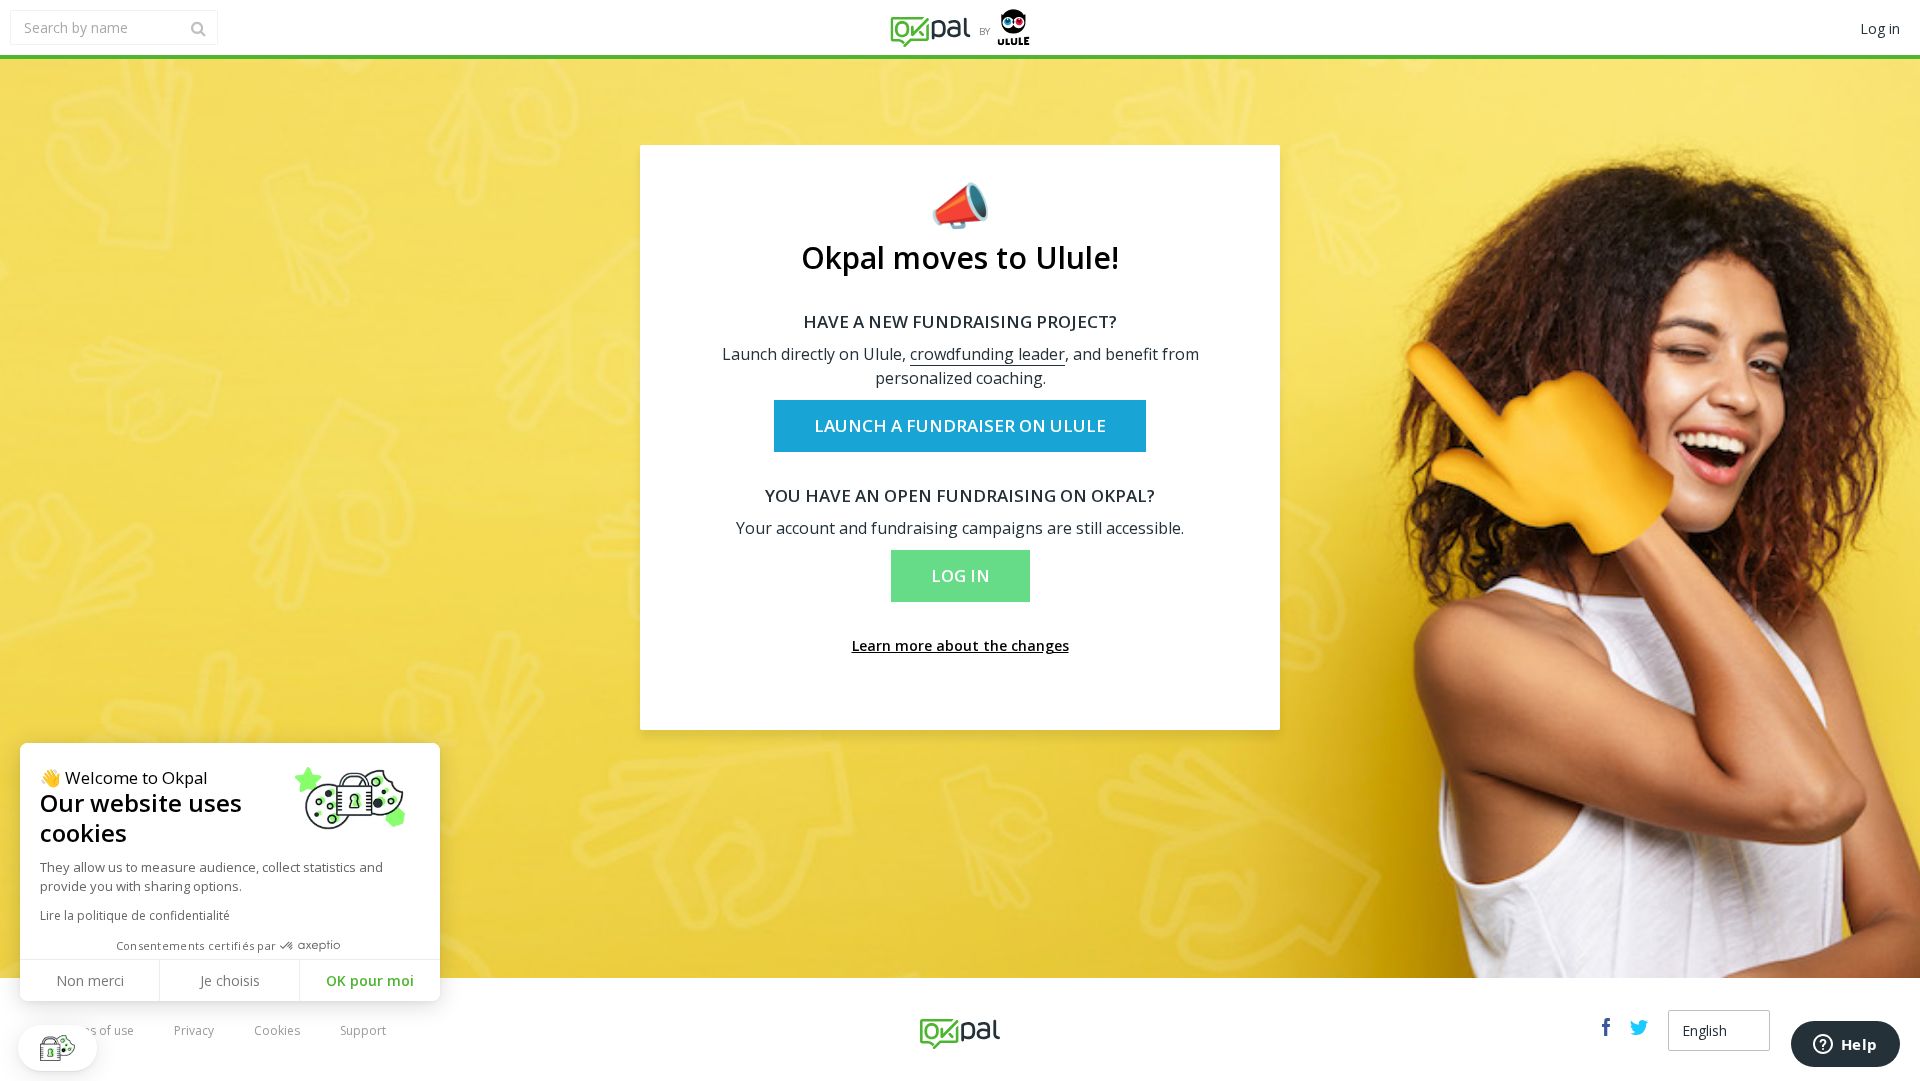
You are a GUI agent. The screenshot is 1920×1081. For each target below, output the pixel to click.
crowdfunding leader (987, 354)
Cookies (277, 1030)
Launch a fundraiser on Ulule (960, 425)
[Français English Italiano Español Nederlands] (1719, 1030)
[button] (57, 1048)
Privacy (194, 1030)
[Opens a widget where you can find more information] (1845, 1046)
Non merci (90, 980)
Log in (960, 575)
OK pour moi (370, 980)
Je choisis (230, 980)
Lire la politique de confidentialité (135, 915)
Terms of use (97, 1030)
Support (363, 1030)
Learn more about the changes (960, 645)
